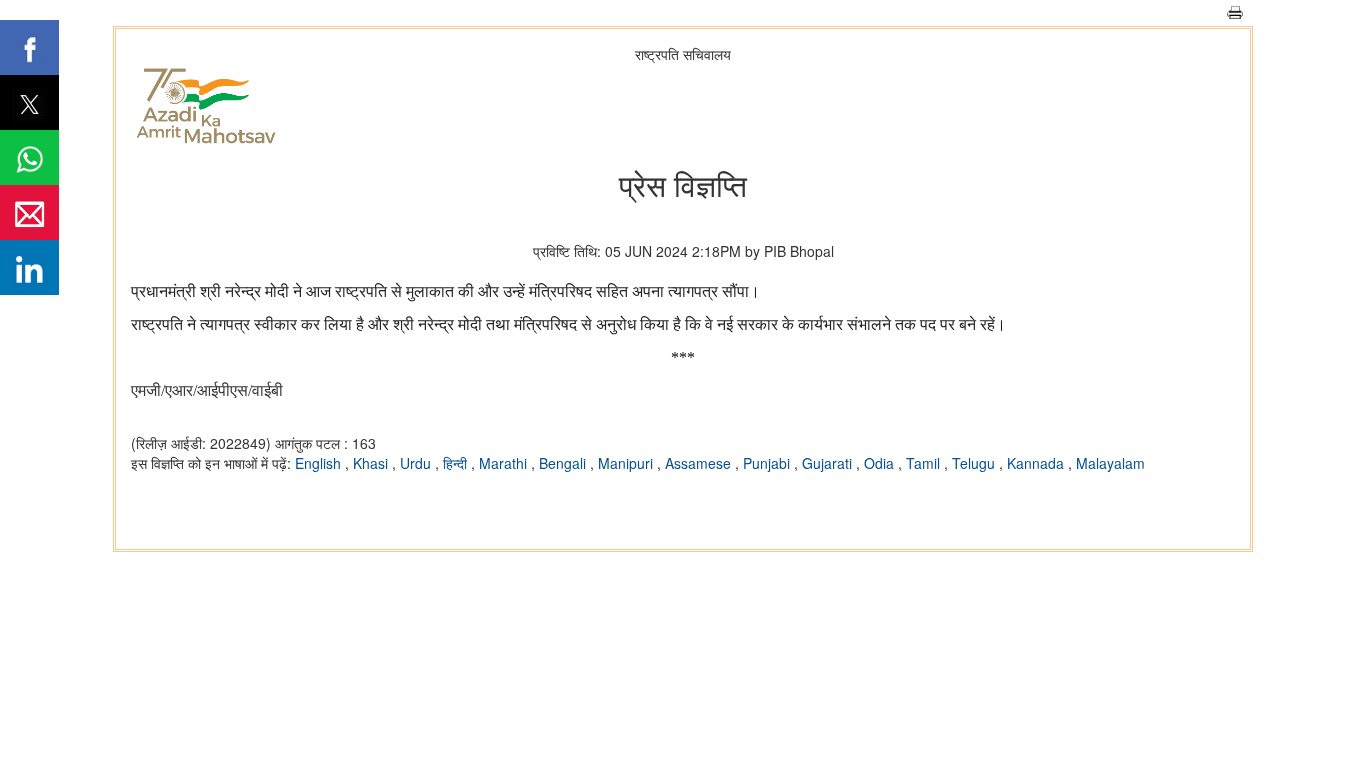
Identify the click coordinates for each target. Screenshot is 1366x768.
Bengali (564, 463)
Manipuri (627, 463)
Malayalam (1110, 463)
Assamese (700, 463)
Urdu (417, 463)
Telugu (975, 463)
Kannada (1037, 463)
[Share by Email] (29, 212)
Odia (881, 463)
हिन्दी (457, 463)
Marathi (505, 463)
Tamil (925, 463)
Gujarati (829, 463)
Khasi (372, 463)
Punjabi (768, 463)
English (320, 463)
